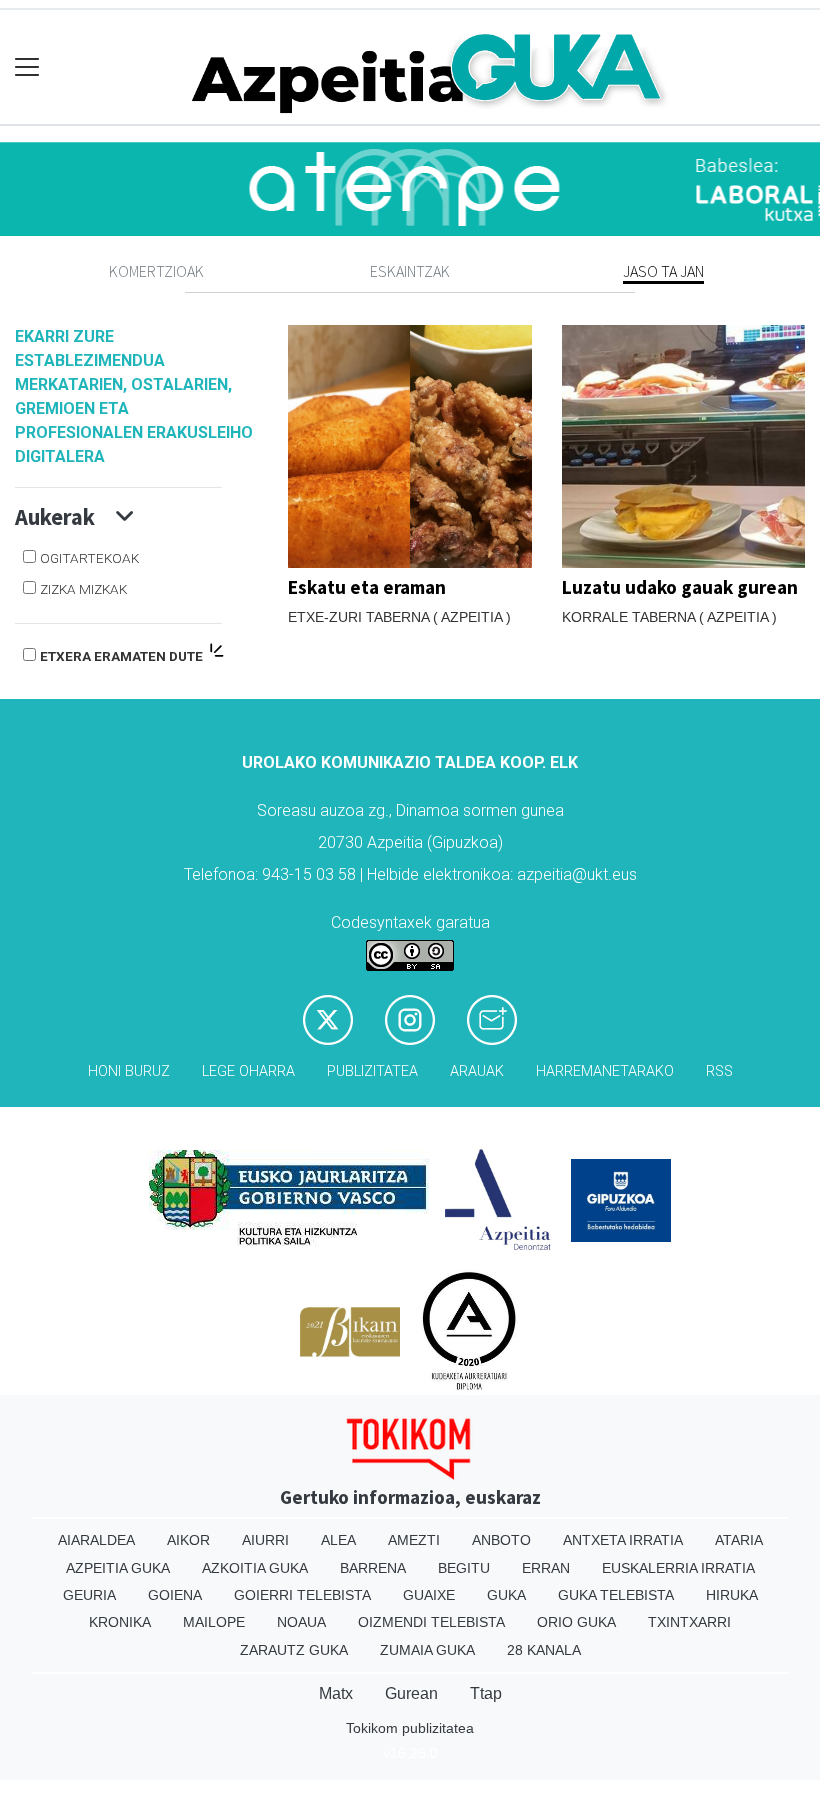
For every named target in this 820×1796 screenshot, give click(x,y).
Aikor (188, 1540)
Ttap (486, 1693)
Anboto (501, 1540)
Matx (336, 1693)
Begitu (464, 1568)
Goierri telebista (302, 1595)
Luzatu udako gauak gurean (680, 587)
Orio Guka (576, 1622)
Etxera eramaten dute (123, 656)
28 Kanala (544, 1650)
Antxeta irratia (623, 1540)
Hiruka (732, 1595)
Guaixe (429, 1595)
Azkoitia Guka (255, 1568)
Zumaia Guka (427, 1650)
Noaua (301, 1622)
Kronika (120, 1622)
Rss (719, 1071)
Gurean (411, 1693)
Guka (506, 1595)
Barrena (373, 1568)
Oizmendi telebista (431, 1622)
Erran (546, 1568)
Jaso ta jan (663, 271)
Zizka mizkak (83, 589)
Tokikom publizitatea (410, 1728)
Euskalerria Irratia (678, 1568)
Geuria (89, 1595)
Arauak (477, 1071)
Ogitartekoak (89, 558)
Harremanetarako (605, 1071)
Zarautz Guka (294, 1650)
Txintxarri (689, 1622)
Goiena (175, 1595)
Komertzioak (156, 271)
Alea (338, 1540)
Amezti (414, 1540)
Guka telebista (616, 1595)
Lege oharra (248, 1071)
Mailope (214, 1622)
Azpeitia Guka (118, 1568)
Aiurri (265, 1540)
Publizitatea (372, 1071)
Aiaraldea (96, 1540)
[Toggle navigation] (27, 67)
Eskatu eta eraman (367, 587)
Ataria (739, 1540)
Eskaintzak (410, 271)
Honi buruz (129, 1071)
